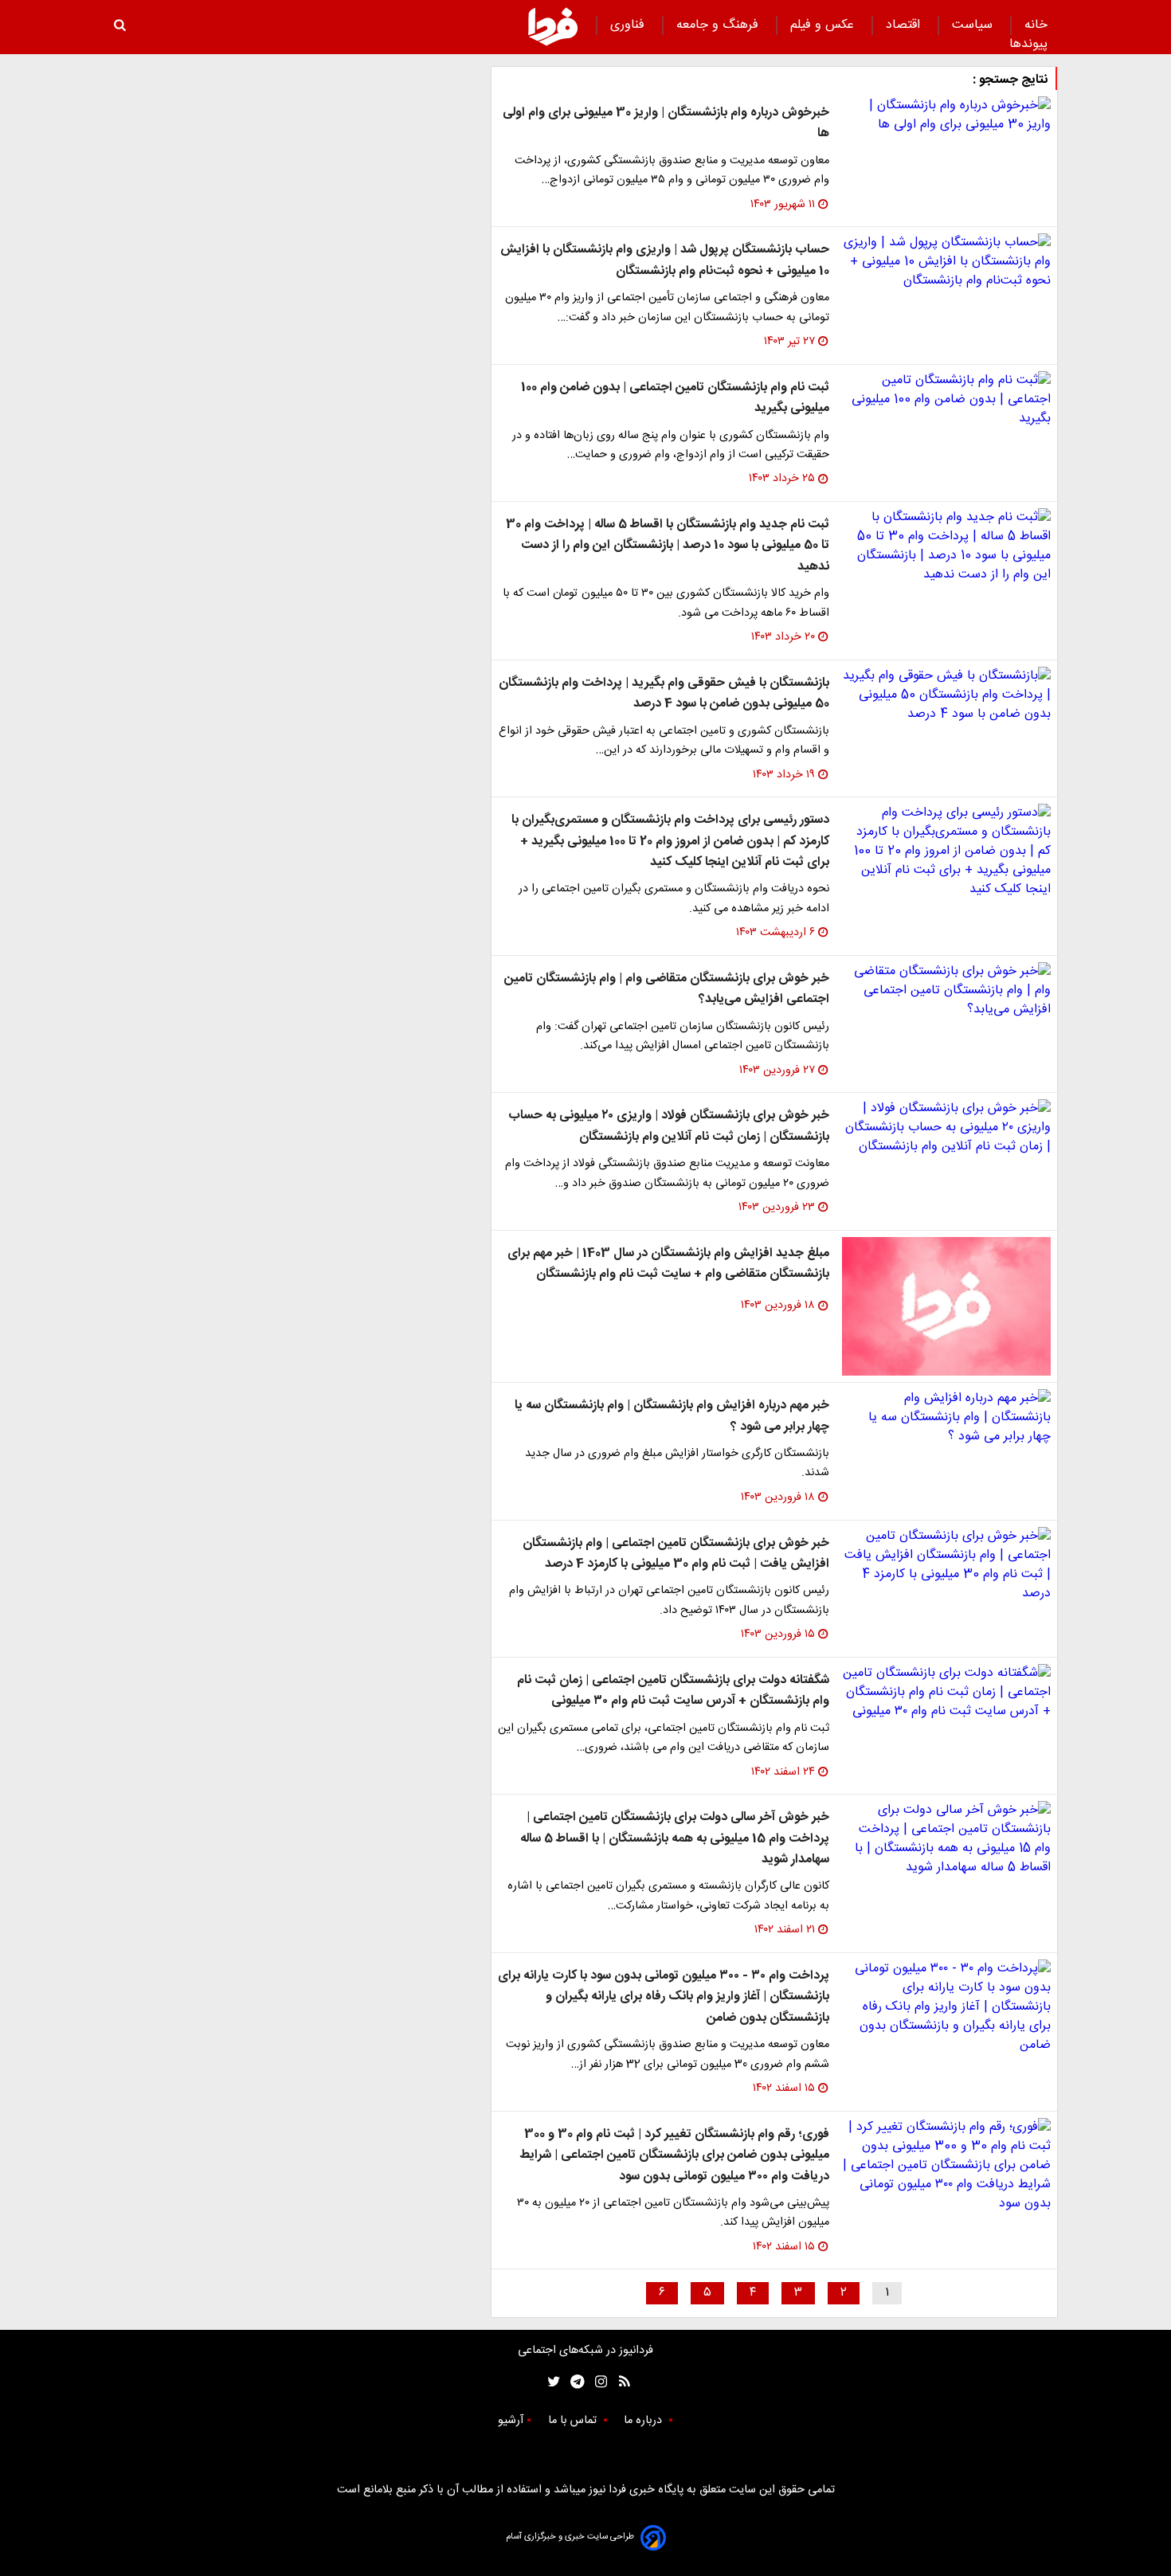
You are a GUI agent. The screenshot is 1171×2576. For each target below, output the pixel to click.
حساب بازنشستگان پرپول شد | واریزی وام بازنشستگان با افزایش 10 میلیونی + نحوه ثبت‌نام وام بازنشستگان (665, 260)
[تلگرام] (572, 2382)
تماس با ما (574, 2421)
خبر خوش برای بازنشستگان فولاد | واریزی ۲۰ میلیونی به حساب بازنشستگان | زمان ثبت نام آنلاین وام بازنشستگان (669, 1126)
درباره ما (644, 2421)
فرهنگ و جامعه (719, 25)
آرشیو (511, 2421)
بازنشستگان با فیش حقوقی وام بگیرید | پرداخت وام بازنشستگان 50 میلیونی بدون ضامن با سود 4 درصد (664, 693)
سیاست (974, 25)
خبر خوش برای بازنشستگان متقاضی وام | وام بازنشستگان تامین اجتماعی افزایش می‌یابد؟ (667, 989)
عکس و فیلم (824, 25)
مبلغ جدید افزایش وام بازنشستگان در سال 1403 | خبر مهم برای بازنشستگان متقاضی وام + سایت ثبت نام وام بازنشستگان (668, 1264)
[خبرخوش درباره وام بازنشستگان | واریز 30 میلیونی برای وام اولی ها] (946, 115)
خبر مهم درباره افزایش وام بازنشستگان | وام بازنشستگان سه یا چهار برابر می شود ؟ (672, 1416)
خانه (1036, 25)
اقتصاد (905, 25)
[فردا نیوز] (553, 26)
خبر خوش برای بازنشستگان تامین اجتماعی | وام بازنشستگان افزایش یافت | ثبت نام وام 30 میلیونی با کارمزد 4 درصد (676, 1554)
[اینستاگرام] (597, 2382)
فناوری (629, 25)
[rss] (619, 2382)
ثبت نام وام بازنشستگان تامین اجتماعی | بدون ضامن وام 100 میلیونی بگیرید (675, 398)
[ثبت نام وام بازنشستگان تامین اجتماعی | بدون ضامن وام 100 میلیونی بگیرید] (946, 400)
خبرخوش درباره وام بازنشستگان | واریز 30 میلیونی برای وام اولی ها (666, 123)
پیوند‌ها (1028, 44)
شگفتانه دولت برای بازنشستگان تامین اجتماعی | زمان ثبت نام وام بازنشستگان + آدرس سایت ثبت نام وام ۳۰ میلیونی (673, 1691)
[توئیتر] (550, 2382)
